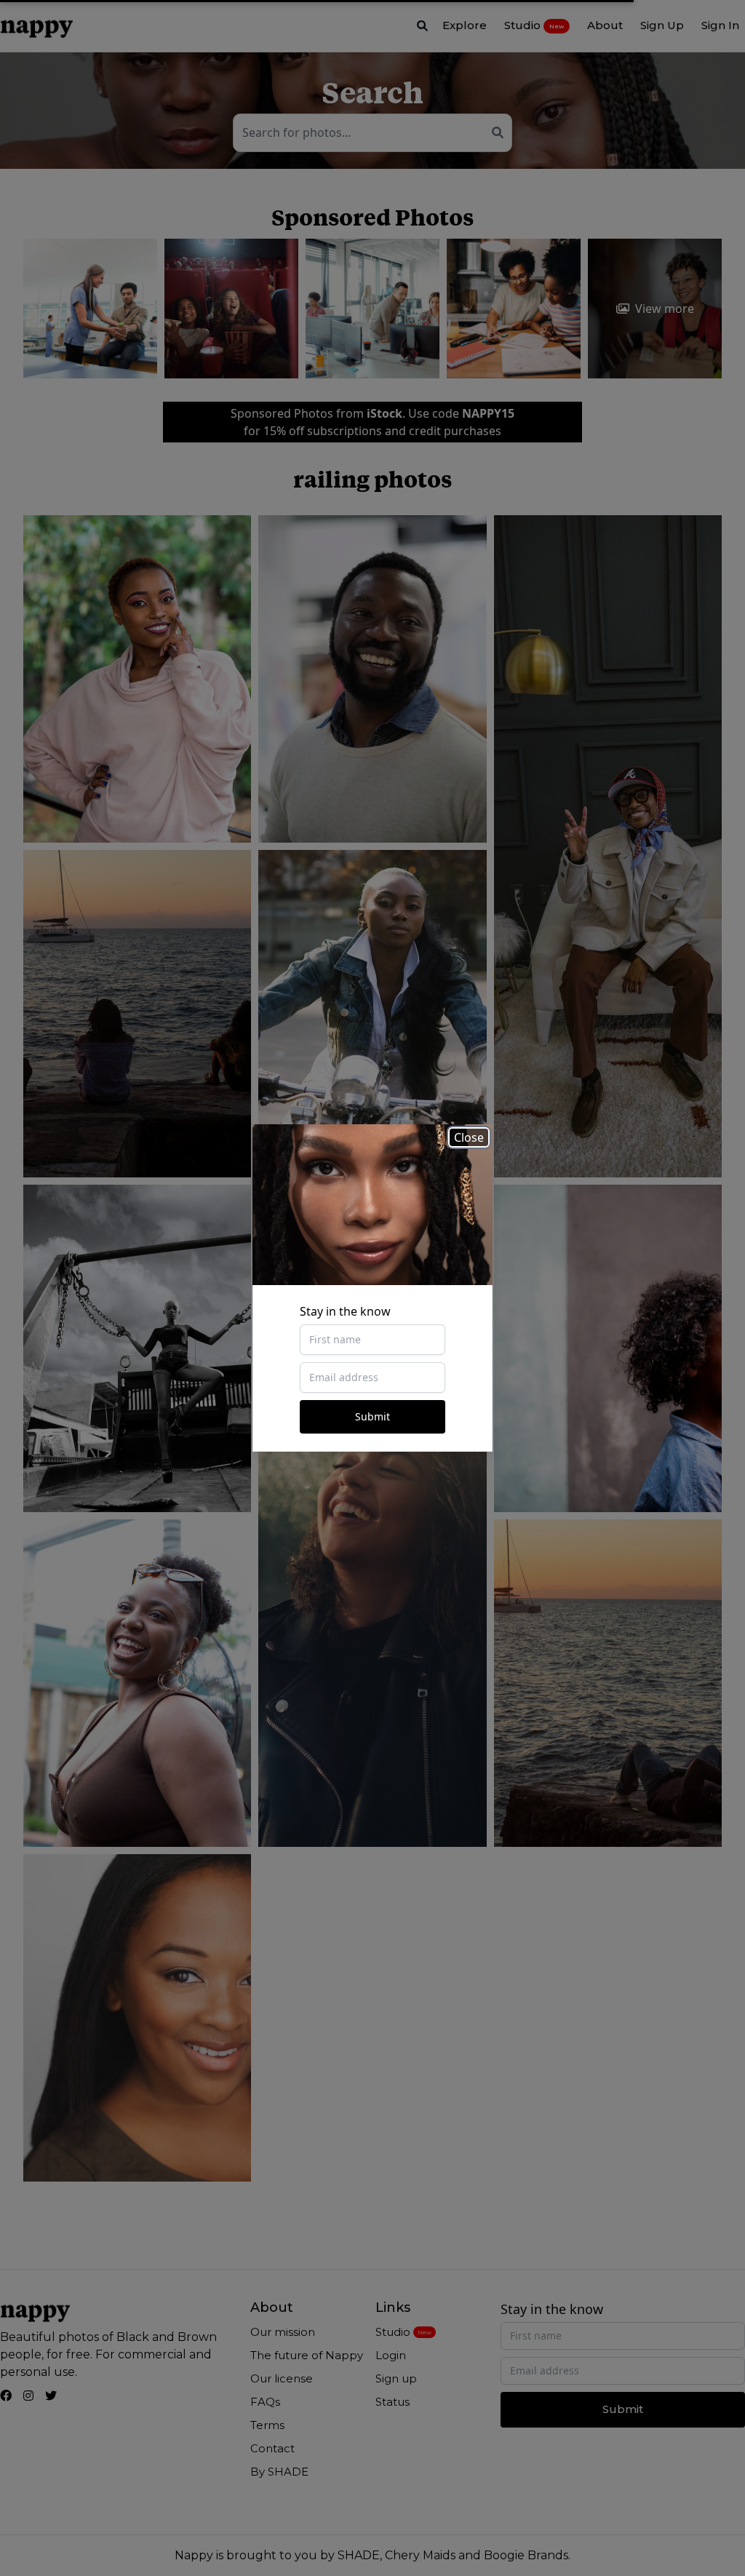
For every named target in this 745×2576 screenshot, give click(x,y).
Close (469, 1137)
